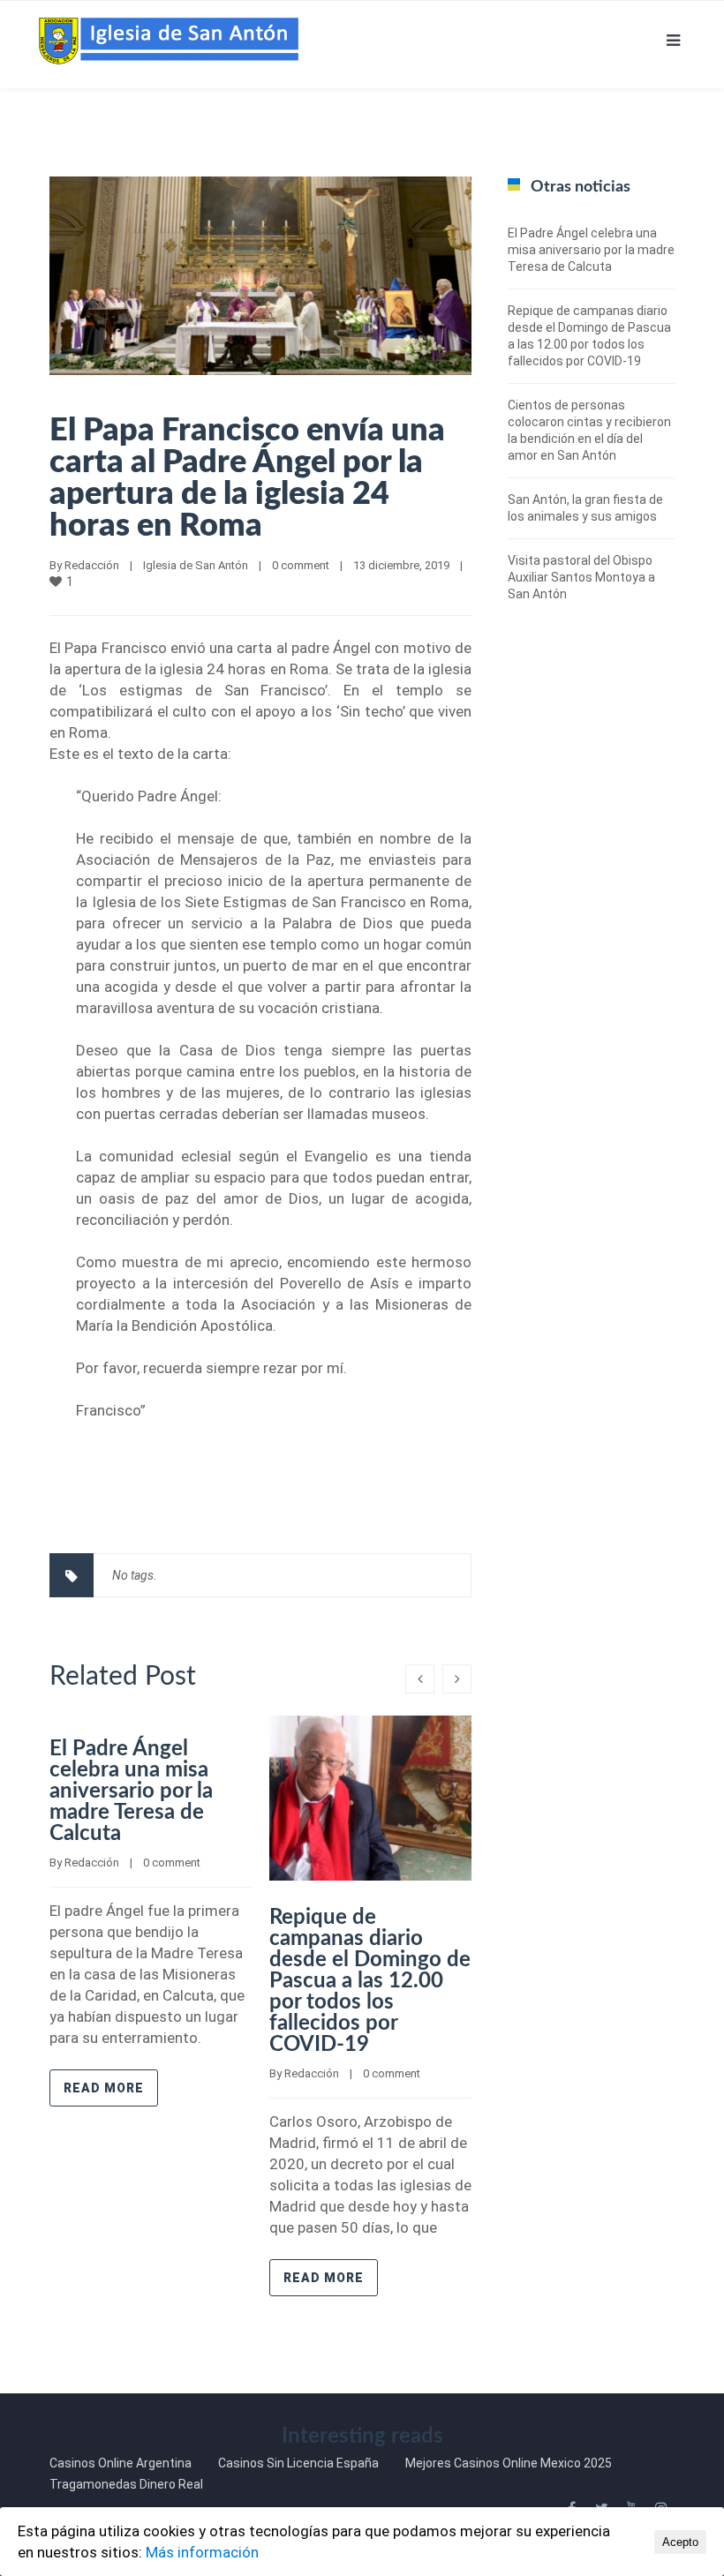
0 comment (301, 565)
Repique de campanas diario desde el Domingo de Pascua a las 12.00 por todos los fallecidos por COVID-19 (370, 1981)
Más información (202, 2552)
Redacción (92, 565)
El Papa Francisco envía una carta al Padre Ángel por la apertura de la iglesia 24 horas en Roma (247, 478)
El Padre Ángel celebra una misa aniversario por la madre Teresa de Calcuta (131, 1791)
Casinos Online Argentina (121, 2463)
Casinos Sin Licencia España (298, 2463)
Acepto (680, 2542)
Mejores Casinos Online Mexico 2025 (509, 2463)
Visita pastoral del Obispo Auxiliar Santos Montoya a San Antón (581, 577)
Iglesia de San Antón (196, 565)
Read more (104, 2088)
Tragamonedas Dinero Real (126, 2484)
